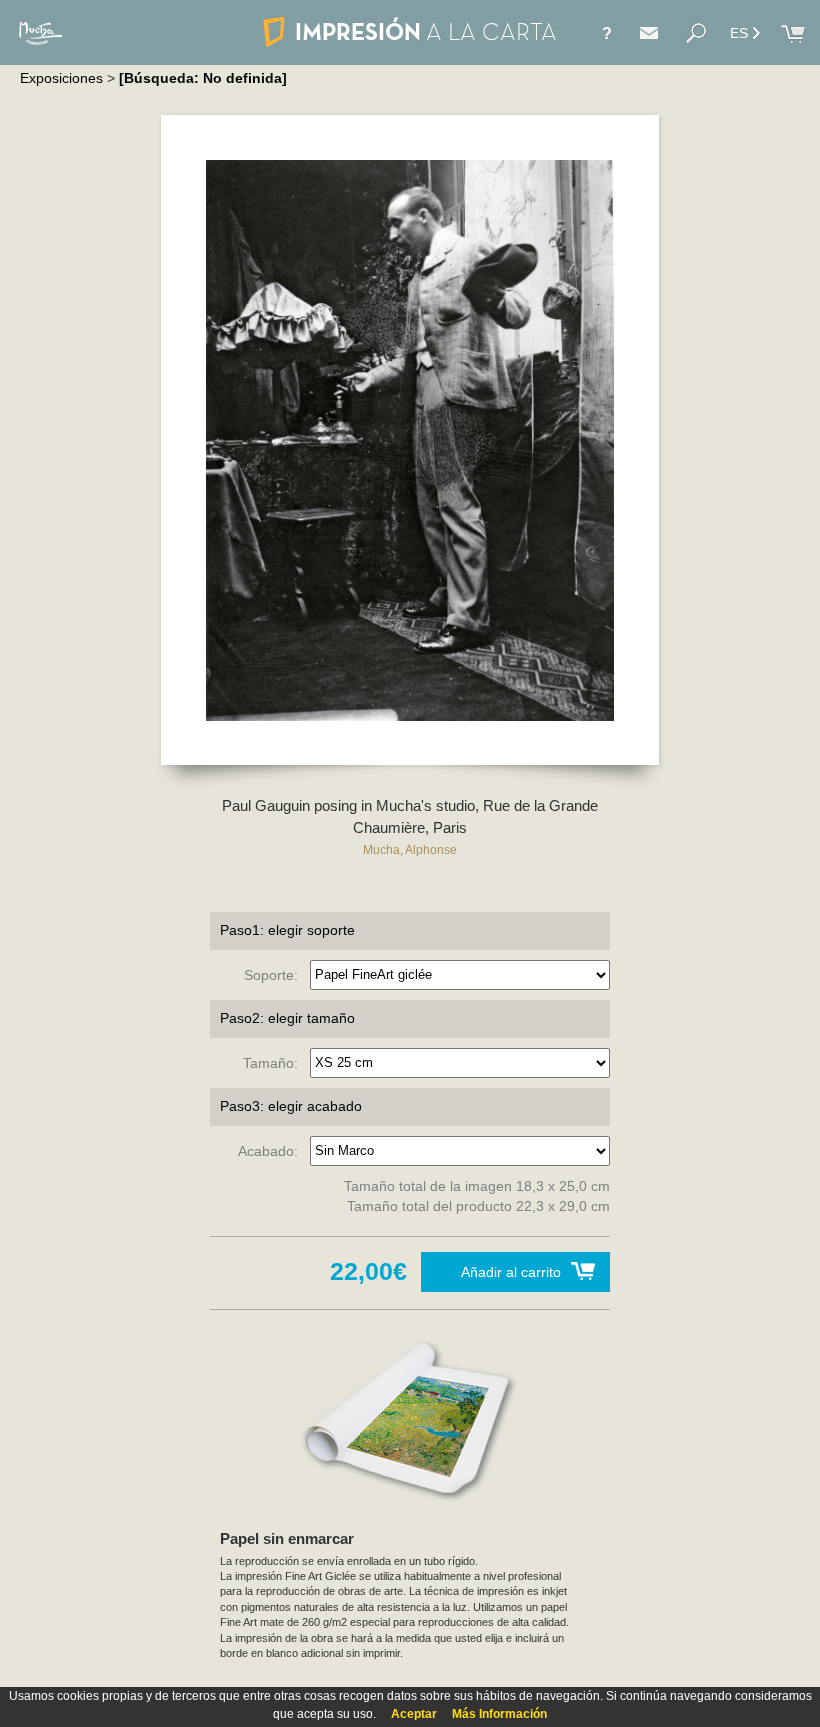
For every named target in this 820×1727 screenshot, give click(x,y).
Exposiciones (61, 78)
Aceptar (414, 1714)
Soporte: (275, 974)
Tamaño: (274, 1062)
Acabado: (272, 1150)
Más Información (499, 1714)
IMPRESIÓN (425, 31)
